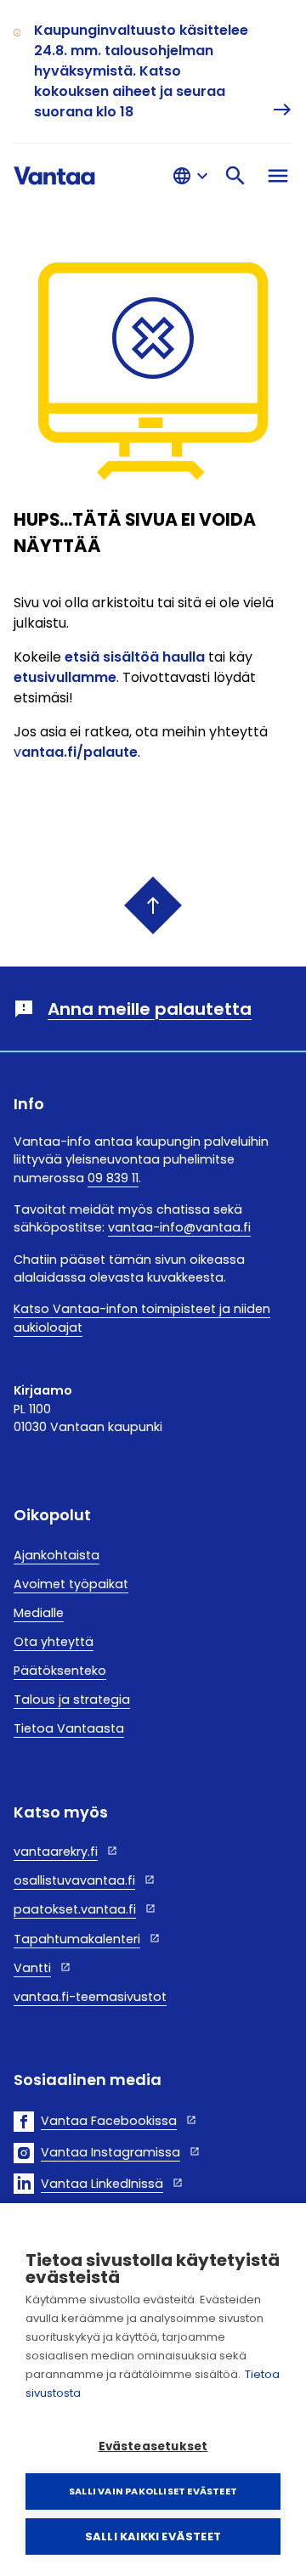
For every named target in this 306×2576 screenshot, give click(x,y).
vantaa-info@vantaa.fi (179, 1227)
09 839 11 (113, 1178)
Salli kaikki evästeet (153, 2537)
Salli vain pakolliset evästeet (153, 2491)
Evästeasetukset (153, 2446)
